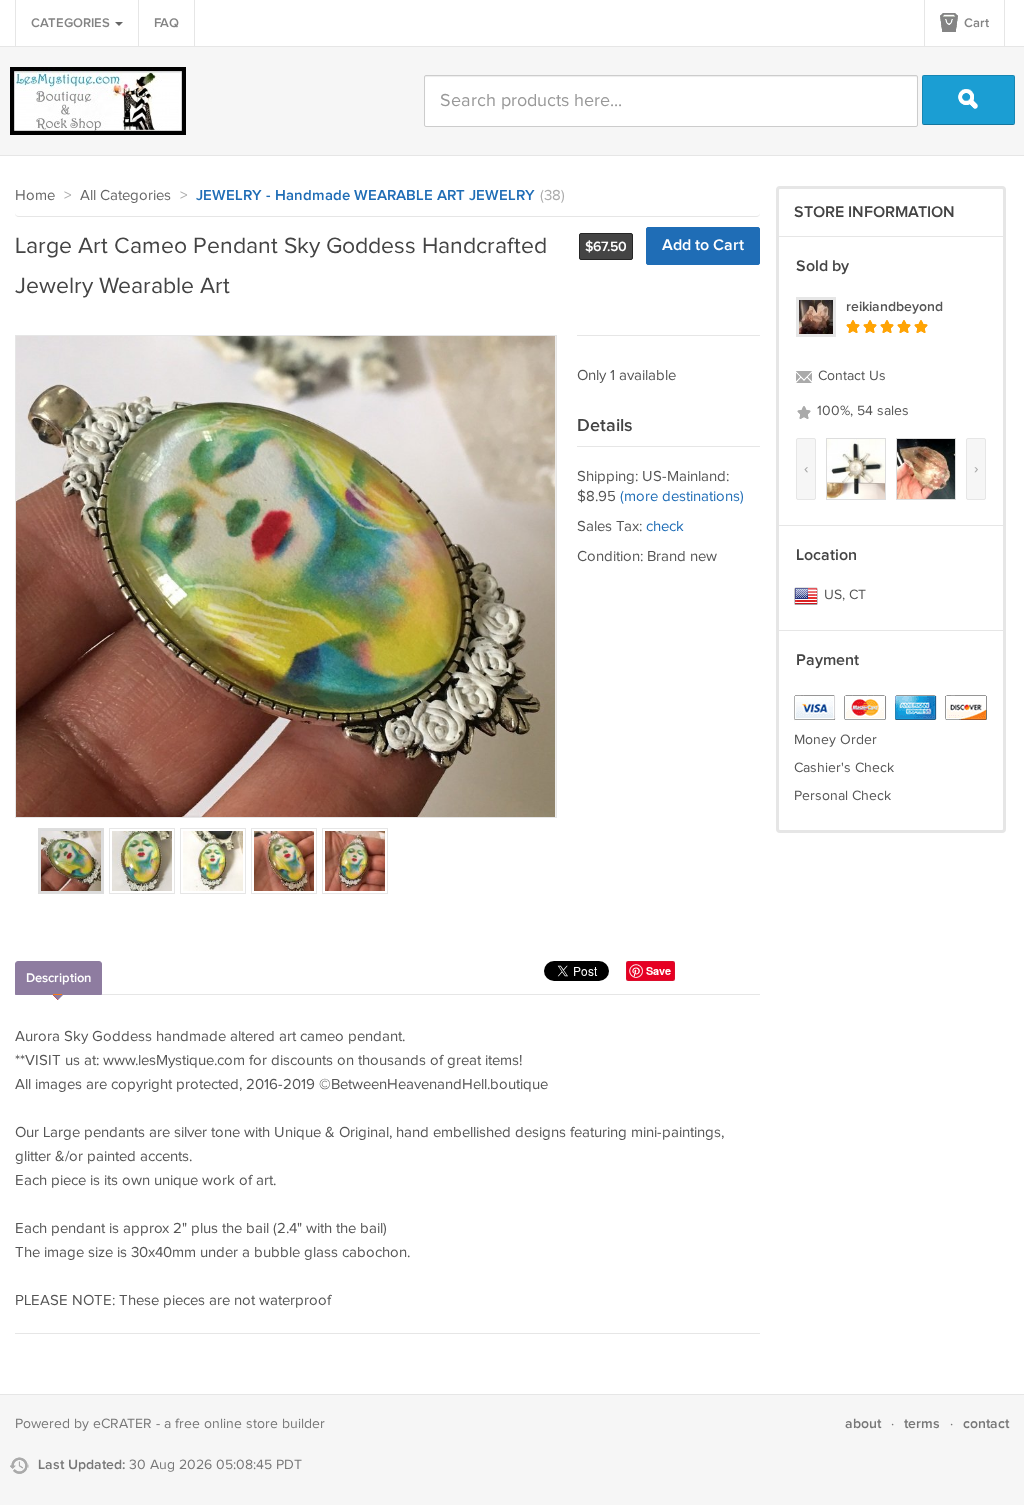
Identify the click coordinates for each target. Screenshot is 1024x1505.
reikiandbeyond (894, 306)
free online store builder (250, 1424)
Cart (975, 23)
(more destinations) (682, 496)
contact (986, 1423)
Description (58, 978)
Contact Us (850, 376)
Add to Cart (703, 245)
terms (922, 1423)
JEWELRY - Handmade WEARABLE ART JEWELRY (365, 196)
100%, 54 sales (861, 411)
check (665, 526)
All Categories (125, 195)
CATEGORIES (72, 23)
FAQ (166, 23)
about (863, 1423)
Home (35, 195)
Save (658, 970)
